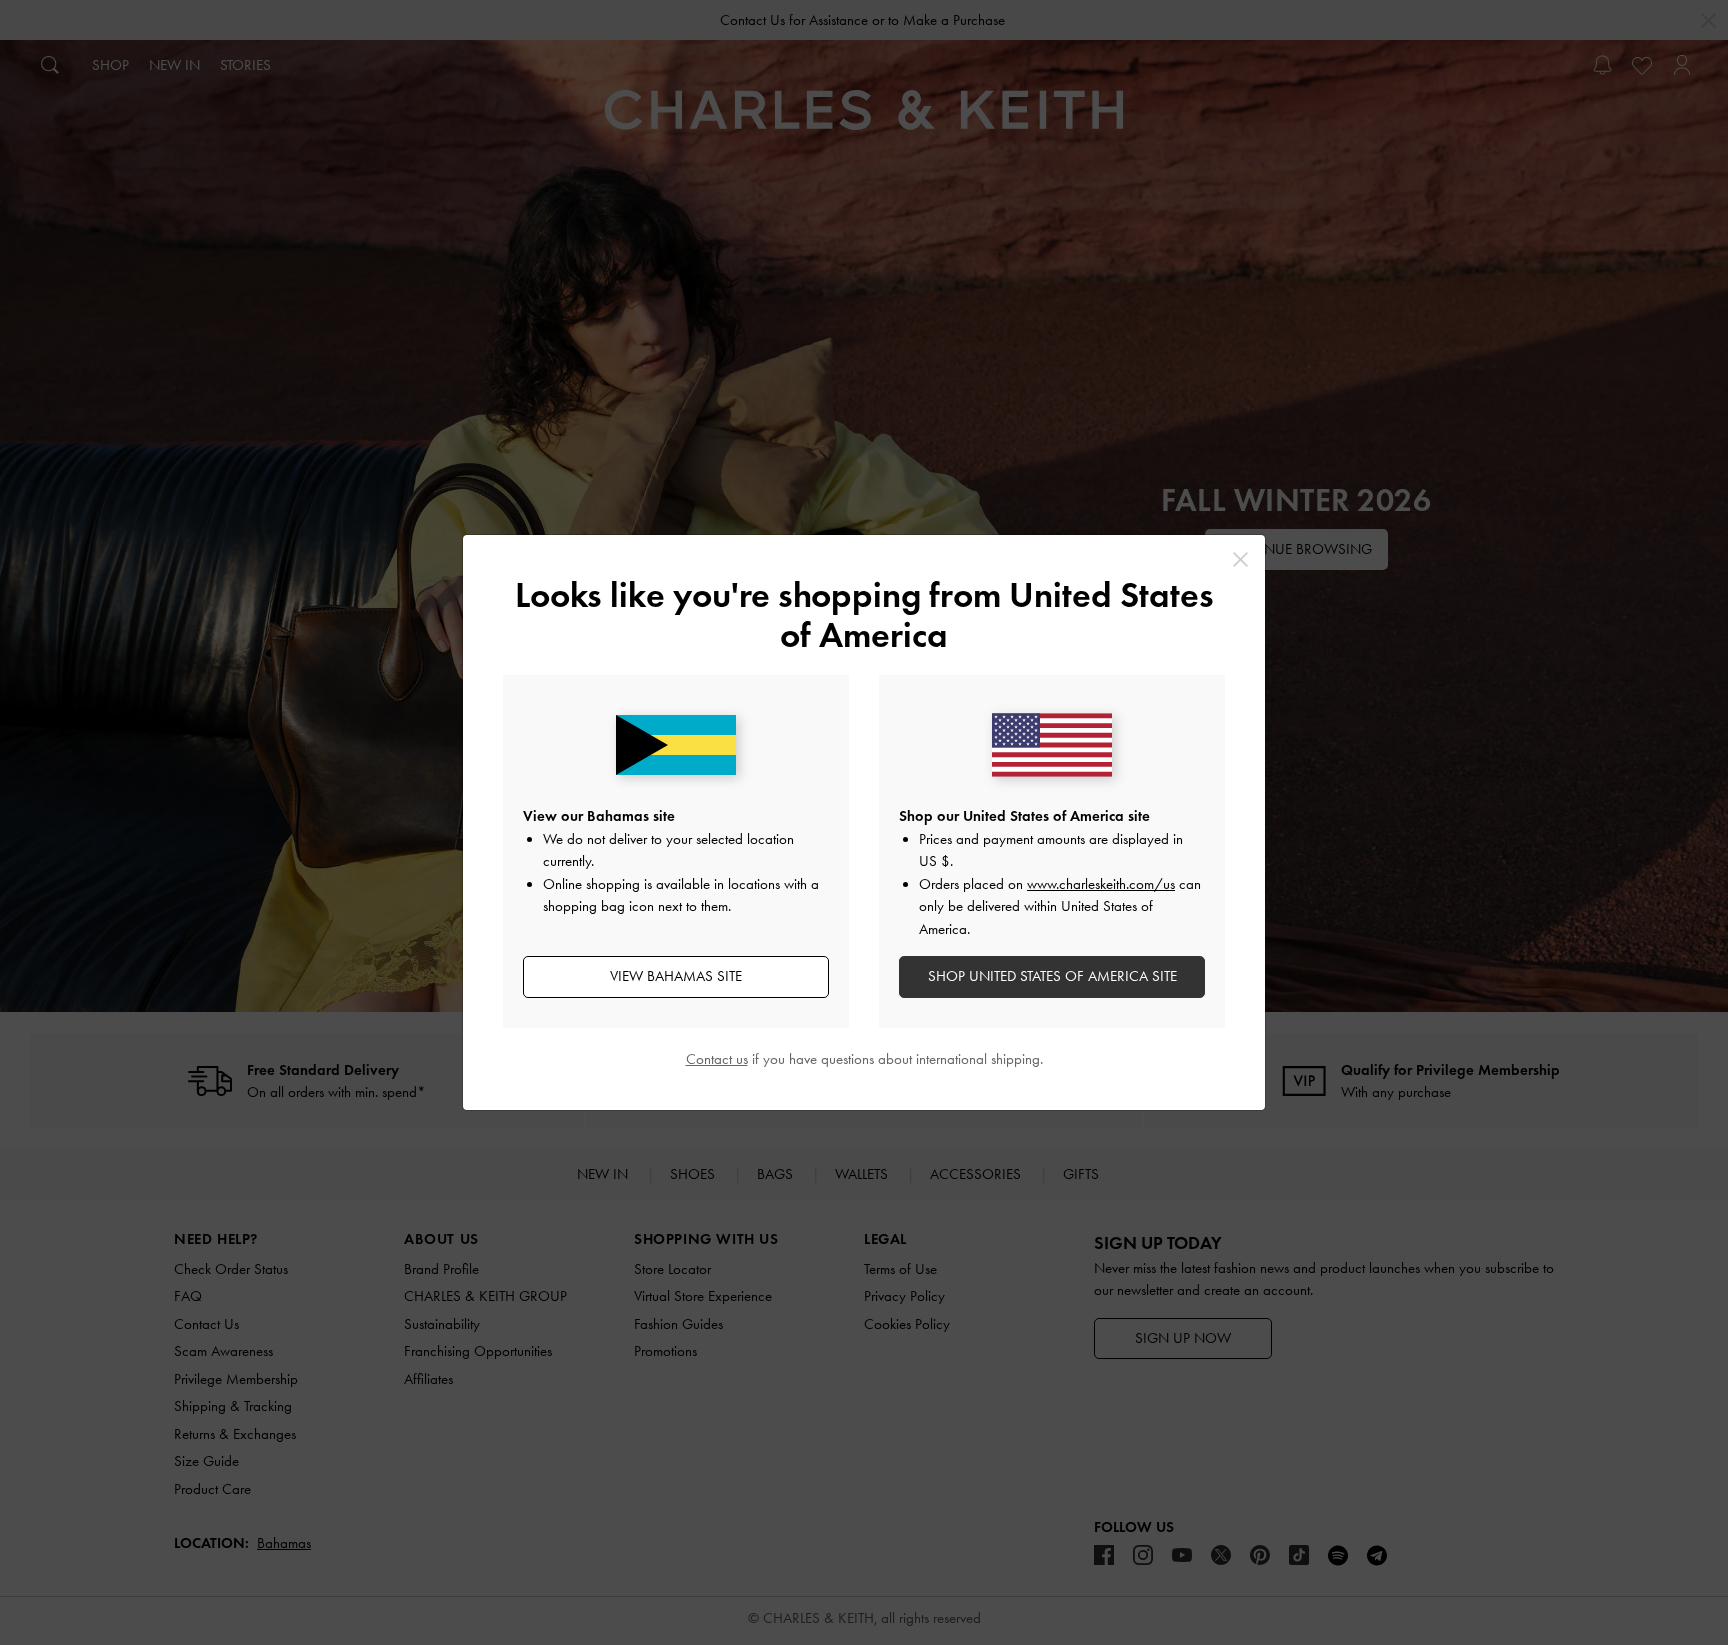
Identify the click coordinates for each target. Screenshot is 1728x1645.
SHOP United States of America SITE (1052, 976)
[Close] (1240, 559)
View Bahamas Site (676, 976)
